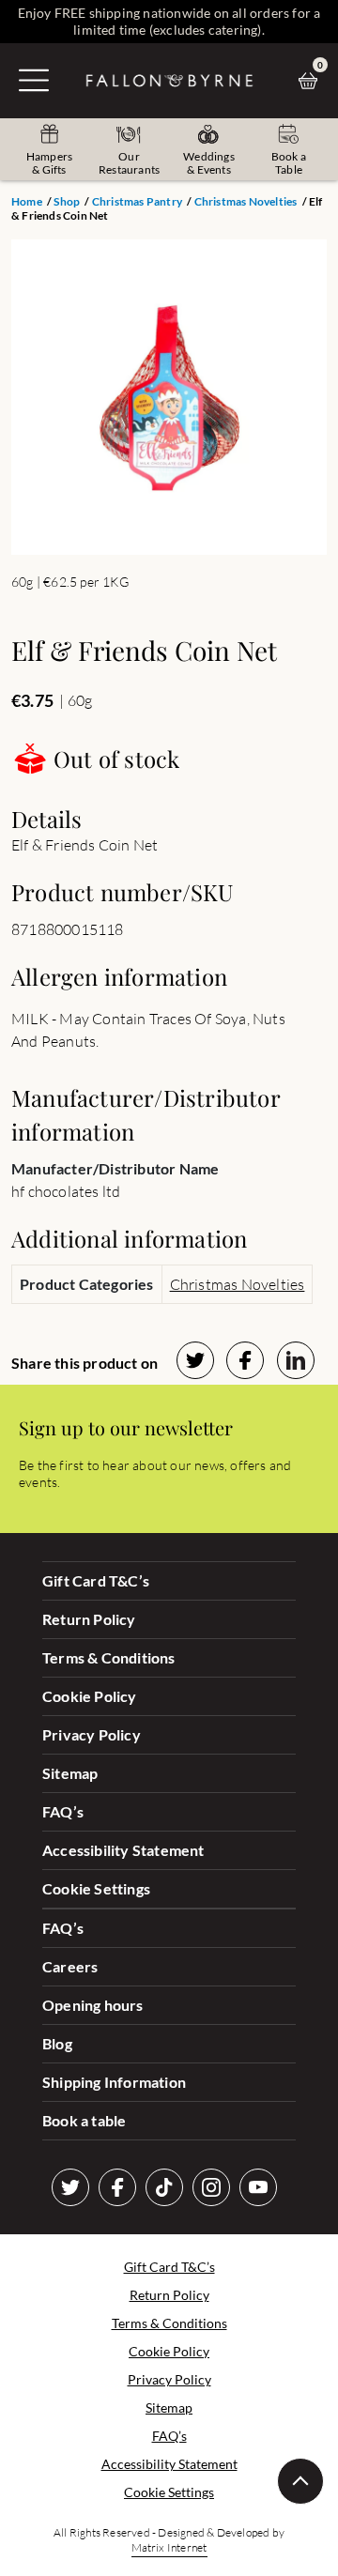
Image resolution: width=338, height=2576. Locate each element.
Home (27, 201)
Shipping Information (114, 2082)
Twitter (70, 2187)
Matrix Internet (169, 2547)
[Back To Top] (300, 2481)
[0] (313, 81)
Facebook (117, 2187)
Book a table (84, 2120)
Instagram (211, 2187)
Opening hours (93, 2005)
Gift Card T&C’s (96, 1580)
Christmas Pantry (137, 201)
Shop (67, 201)
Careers (70, 1966)
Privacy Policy (92, 1734)
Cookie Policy (90, 1696)
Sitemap (70, 1773)
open (34, 80)
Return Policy (89, 1619)
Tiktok (164, 2187)
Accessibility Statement (123, 1850)
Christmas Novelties (246, 201)
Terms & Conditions (109, 1657)
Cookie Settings (96, 1888)
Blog (57, 2043)
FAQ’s (63, 1811)
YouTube (258, 2187)
